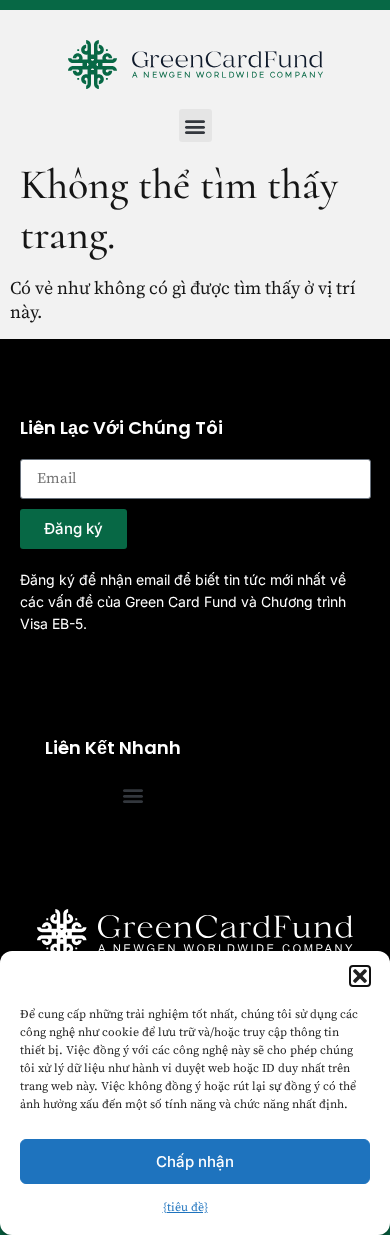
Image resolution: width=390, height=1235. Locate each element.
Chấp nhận (195, 1161)
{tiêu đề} (185, 1207)
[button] (360, 976)
